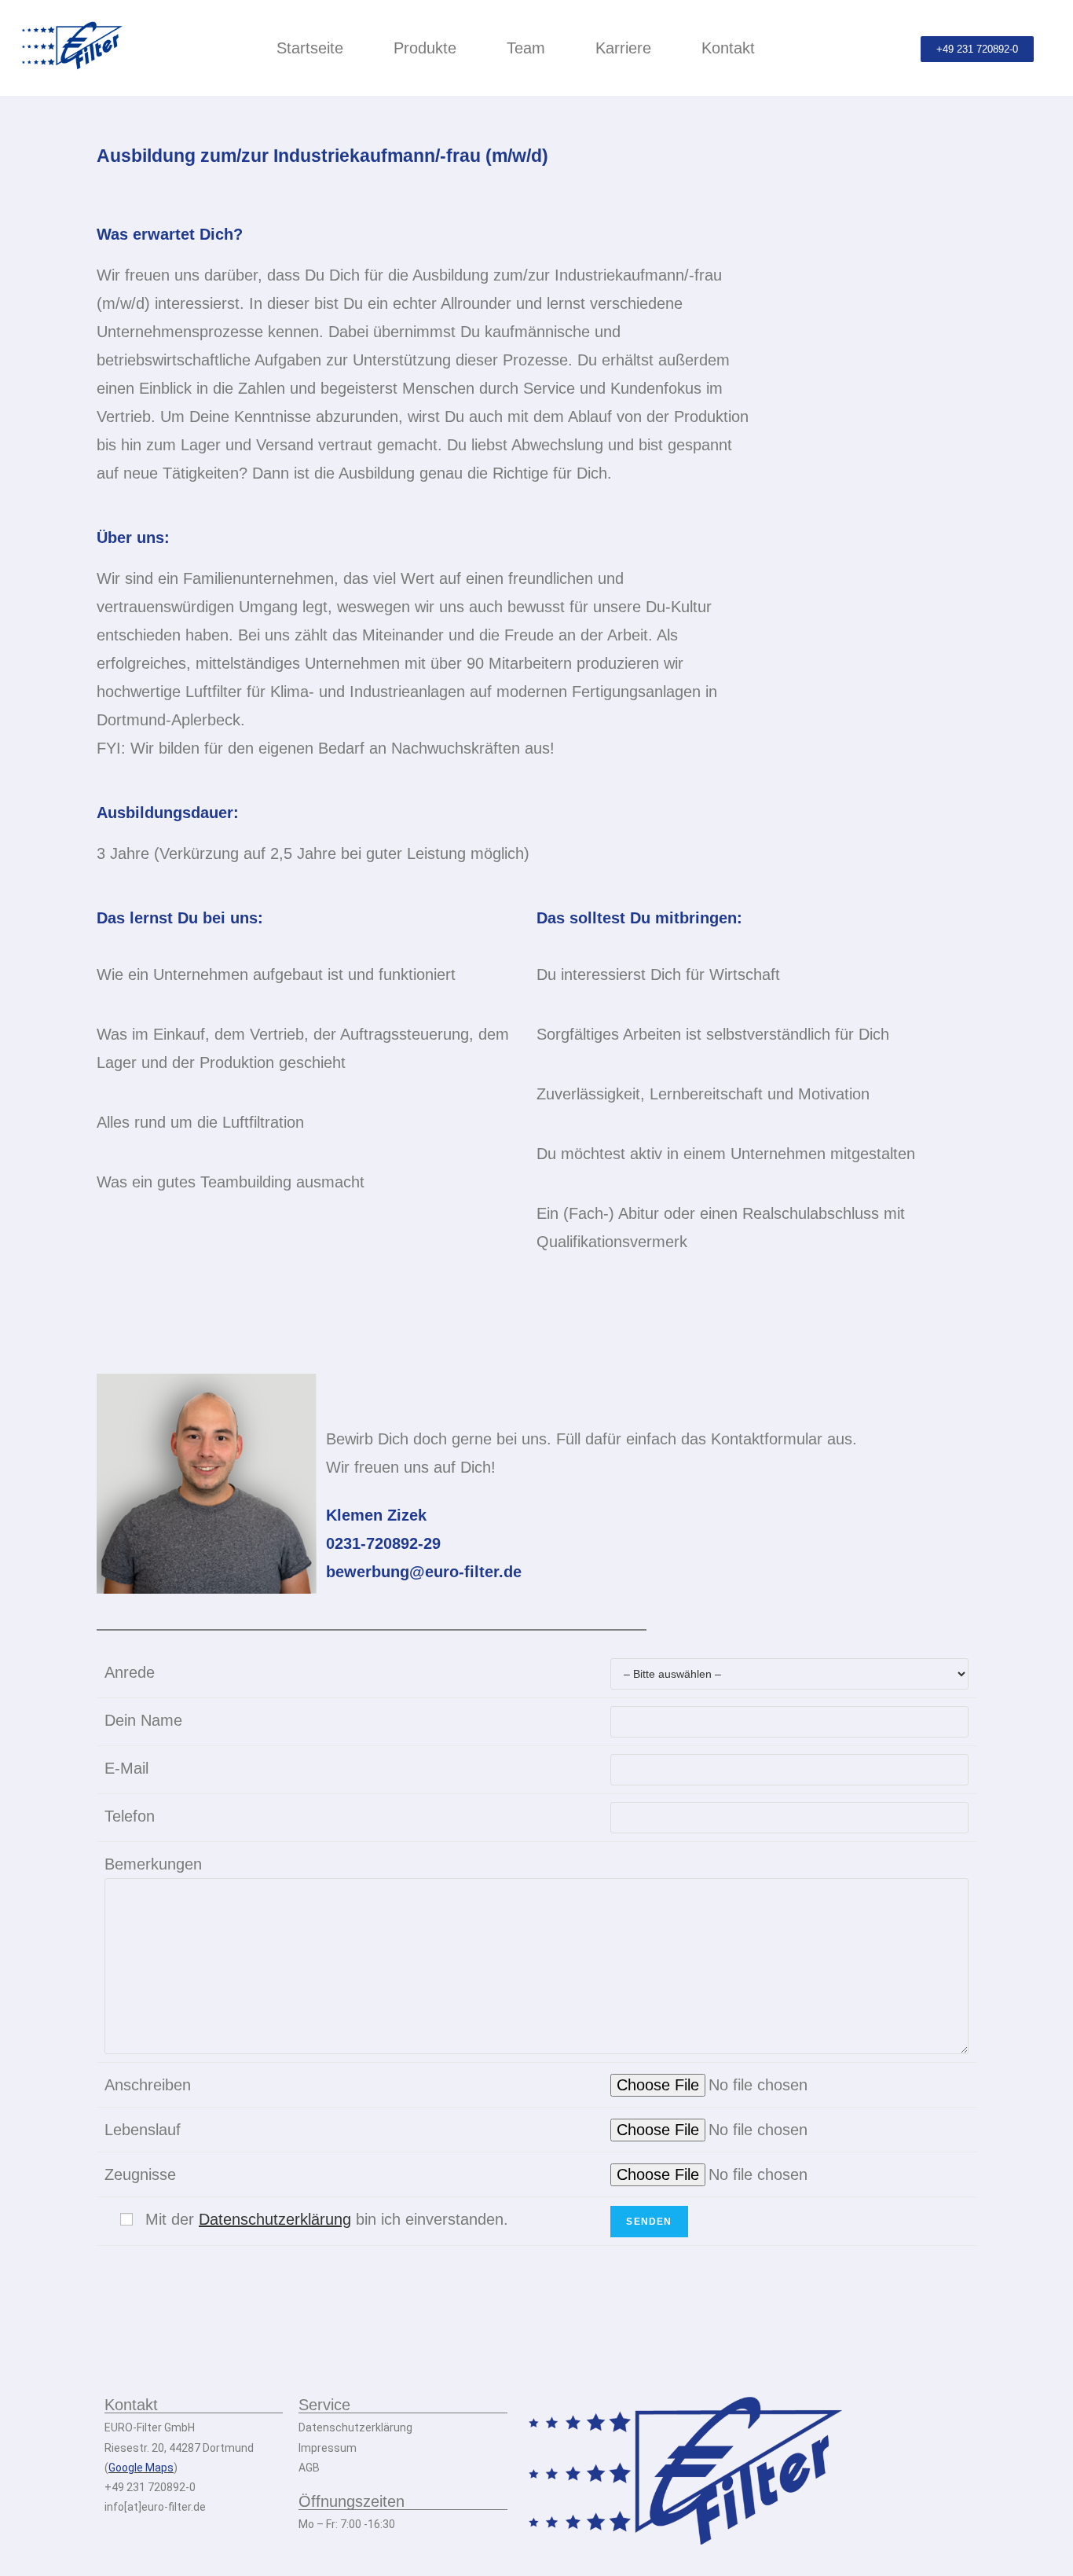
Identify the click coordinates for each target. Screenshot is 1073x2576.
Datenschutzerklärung (275, 2219)
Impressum (328, 2448)
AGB (309, 2468)
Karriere (623, 48)
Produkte (425, 48)
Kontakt (728, 48)
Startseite (310, 48)
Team (526, 48)
